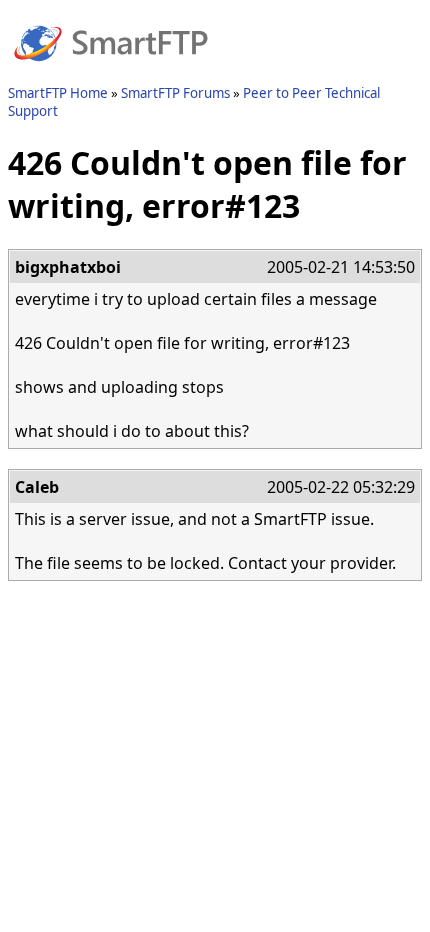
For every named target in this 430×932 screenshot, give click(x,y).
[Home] (111, 73)
